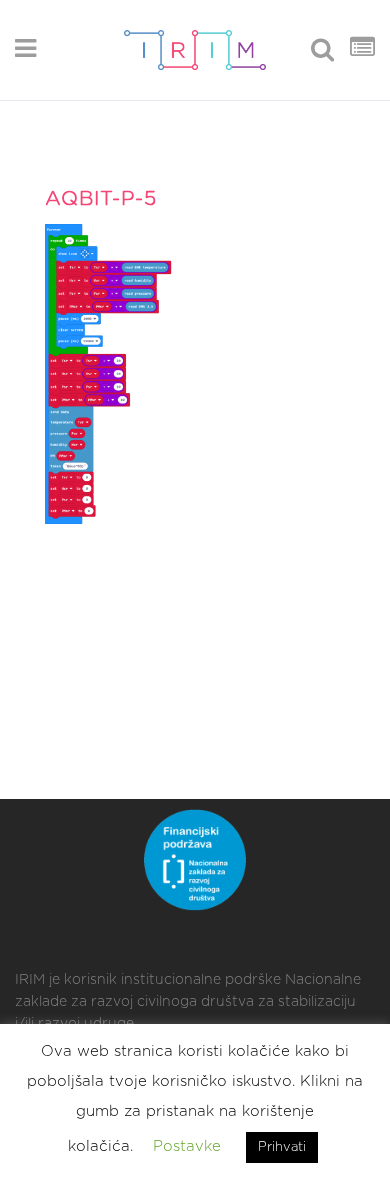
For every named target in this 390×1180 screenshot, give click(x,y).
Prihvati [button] (282, 1147)
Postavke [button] (187, 1146)
